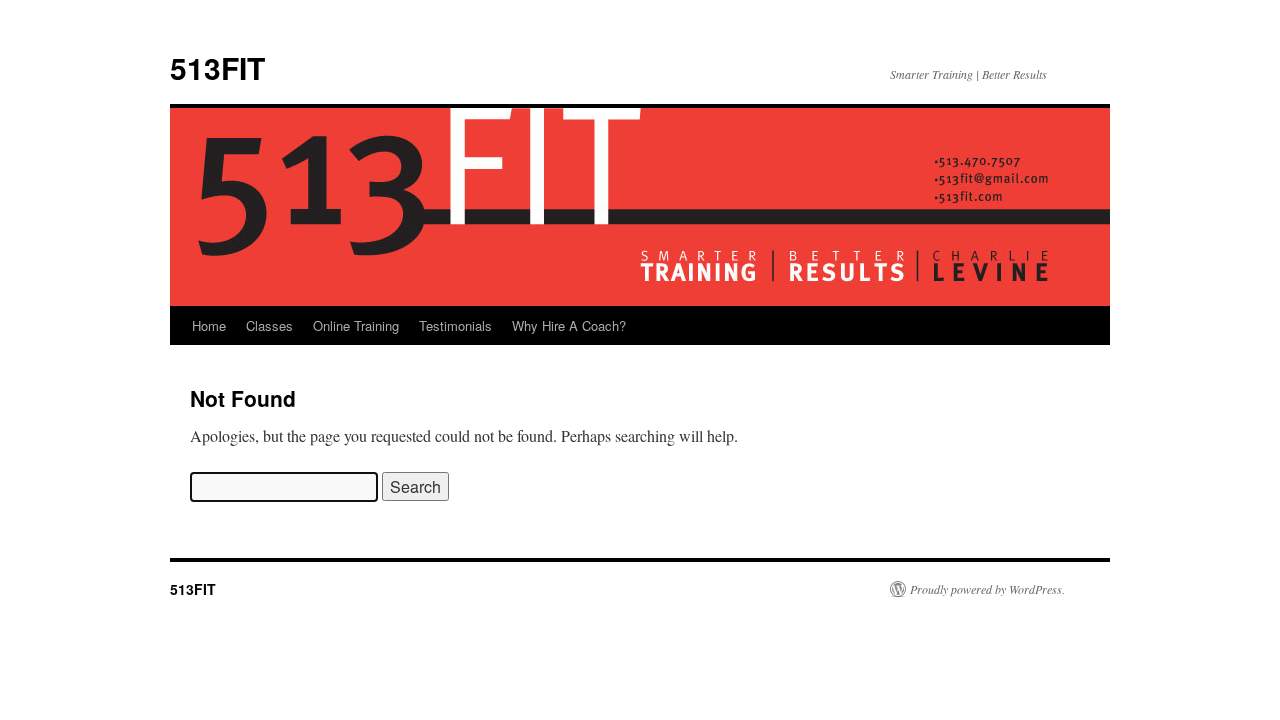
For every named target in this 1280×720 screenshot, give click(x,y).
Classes (269, 325)
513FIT (217, 67)
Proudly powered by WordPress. (987, 589)
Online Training (356, 325)
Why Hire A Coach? (569, 325)
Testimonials (455, 325)
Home (209, 325)
